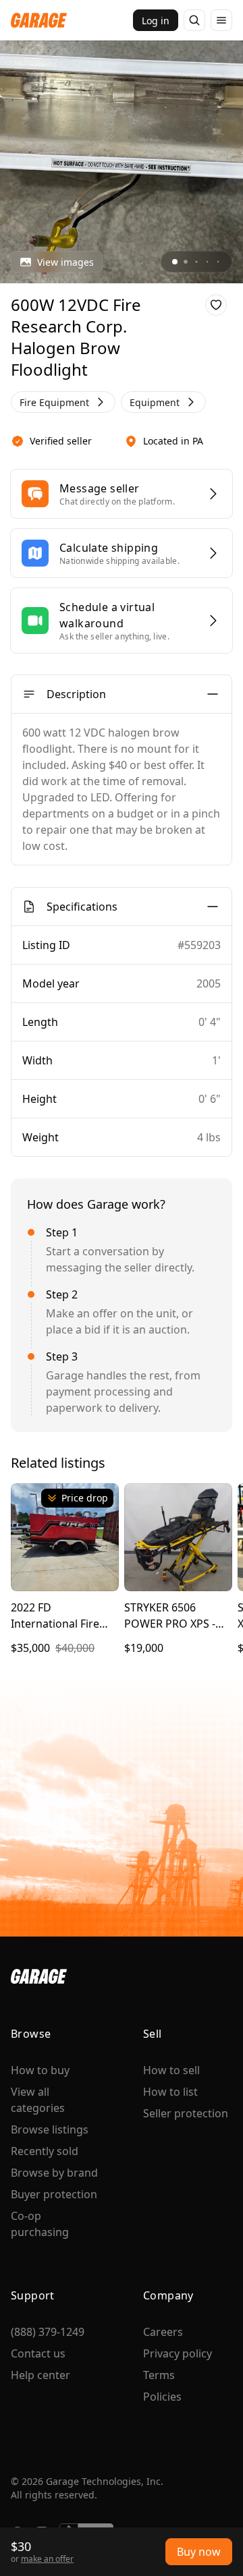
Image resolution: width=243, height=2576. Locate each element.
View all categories (38, 2100)
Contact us (38, 2353)
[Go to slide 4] (207, 262)
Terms (159, 2375)
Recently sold (45, 2151)
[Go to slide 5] (218, 262)
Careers (163, 2332)
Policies (162, 2397)
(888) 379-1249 (48, 2332)
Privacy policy (178, 2353)
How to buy (40, 2070)
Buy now (199, 2552)
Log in (156, 21)
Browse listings (50, 2129)
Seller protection (186, 2113)
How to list (170, 2092)
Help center (40, 2375)
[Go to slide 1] (175, 262)
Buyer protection (54, 2194)
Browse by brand (54, 2173)
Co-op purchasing (40, 2224)
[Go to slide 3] (196, 261)
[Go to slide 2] (186, 262)
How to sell (171, 2070)
